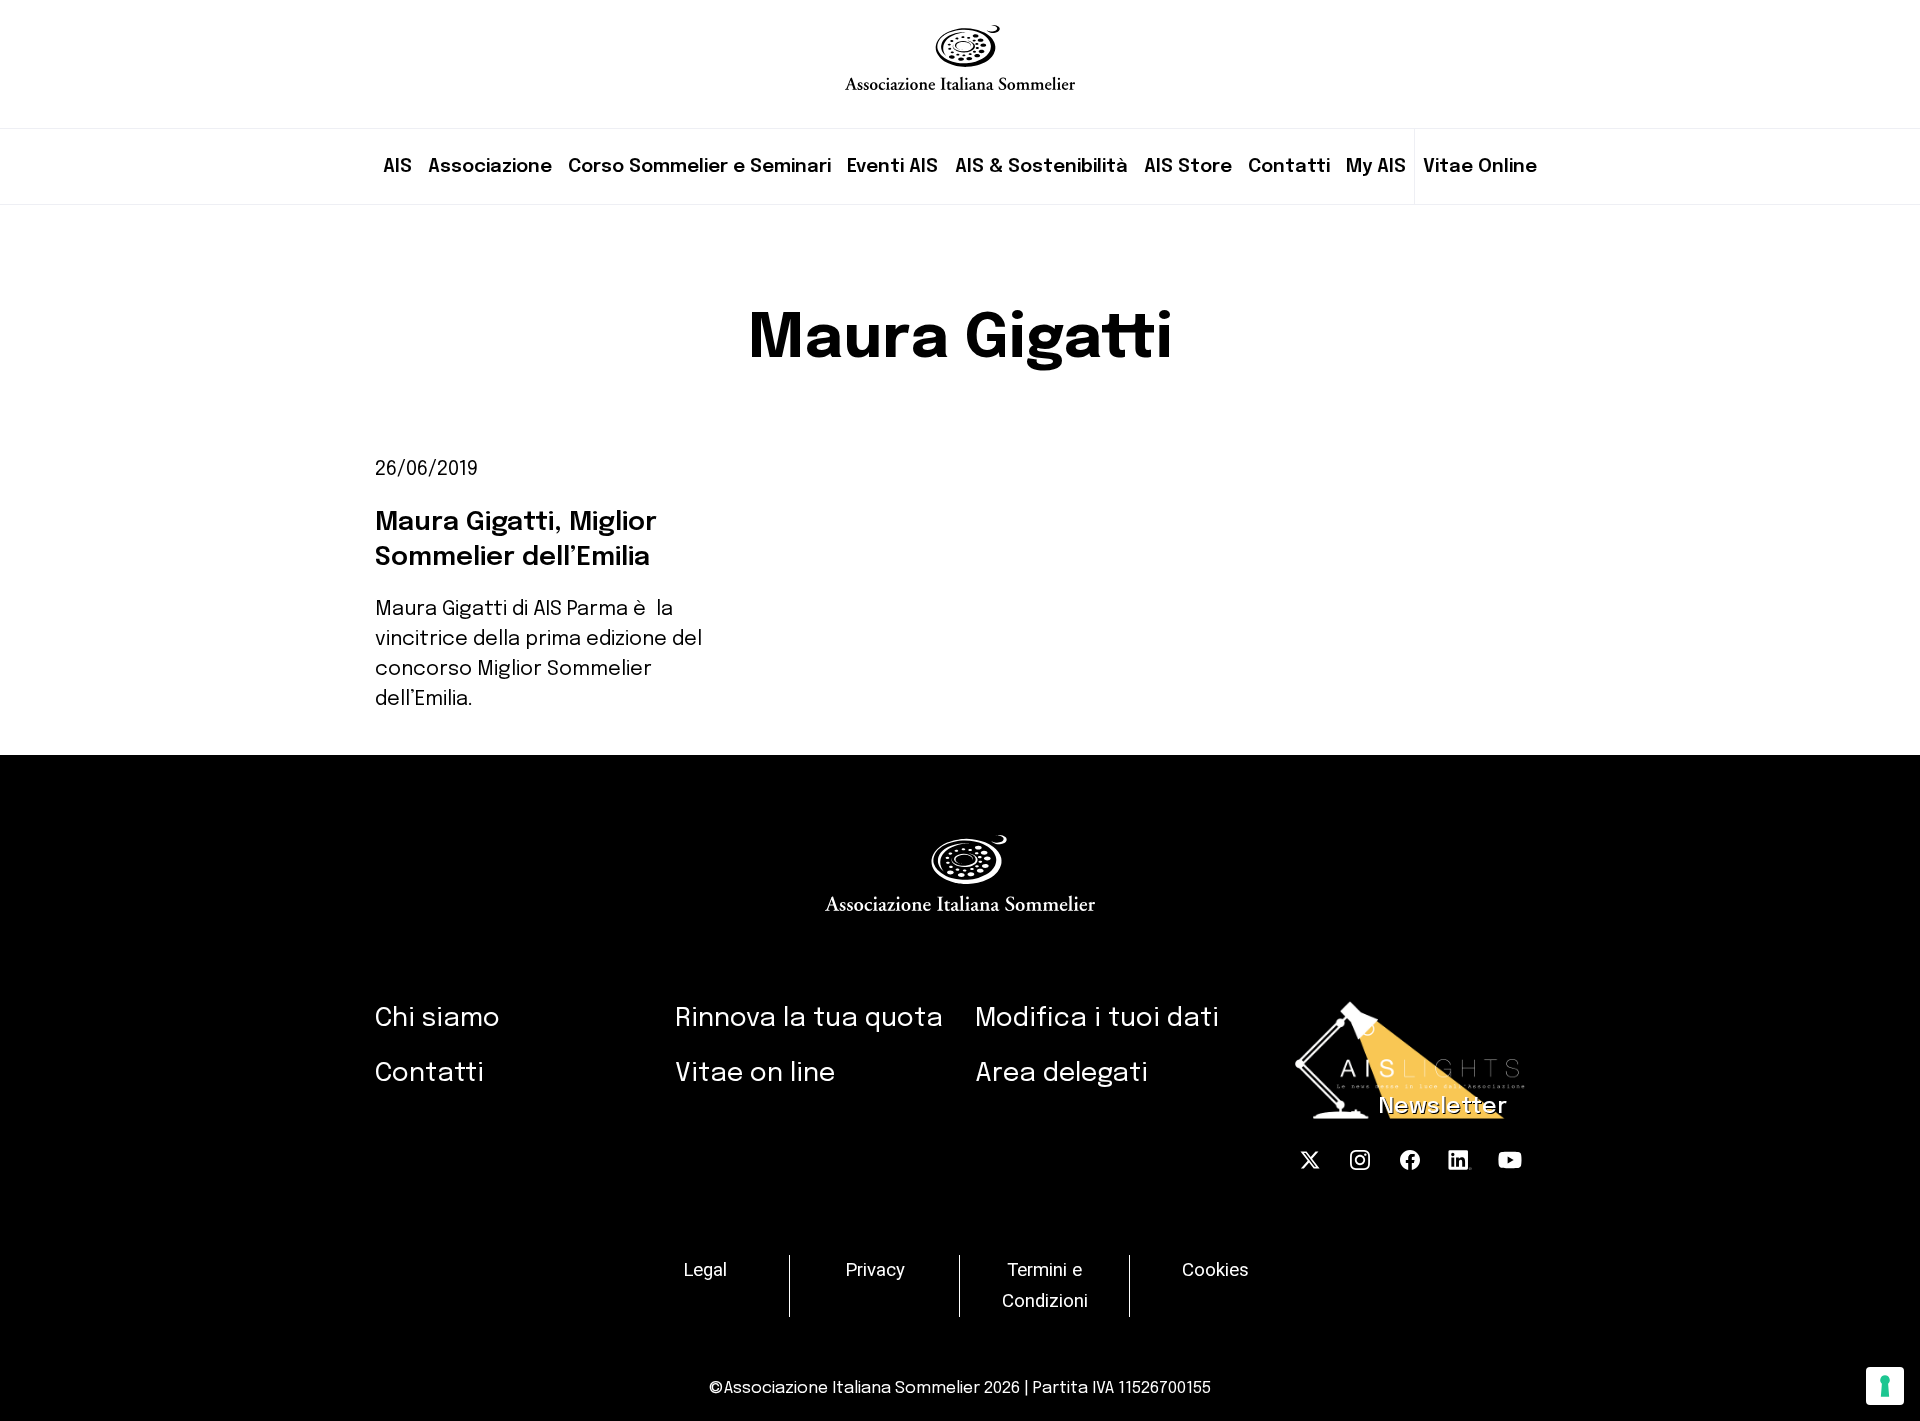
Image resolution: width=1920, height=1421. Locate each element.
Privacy (875, 1270)
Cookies (1215, 1270)
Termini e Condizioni (1045, 1285)
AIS (397, 166)
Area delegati (1061, 1073)
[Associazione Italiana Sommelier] (960, 45)
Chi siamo (437, 1018)
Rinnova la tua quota (809, 1018)
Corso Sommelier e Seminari (699, 166)
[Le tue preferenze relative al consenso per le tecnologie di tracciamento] (1885, 1386)
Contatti (1289, 166)
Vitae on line (755, 1073)
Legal (705, 1270)
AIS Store (1188, 166)
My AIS (1376, 166)
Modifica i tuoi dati (1097, 1018)
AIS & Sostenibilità (1041, 166)
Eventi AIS (892, 166)
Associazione (490, 166)
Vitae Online (1480, 166)
